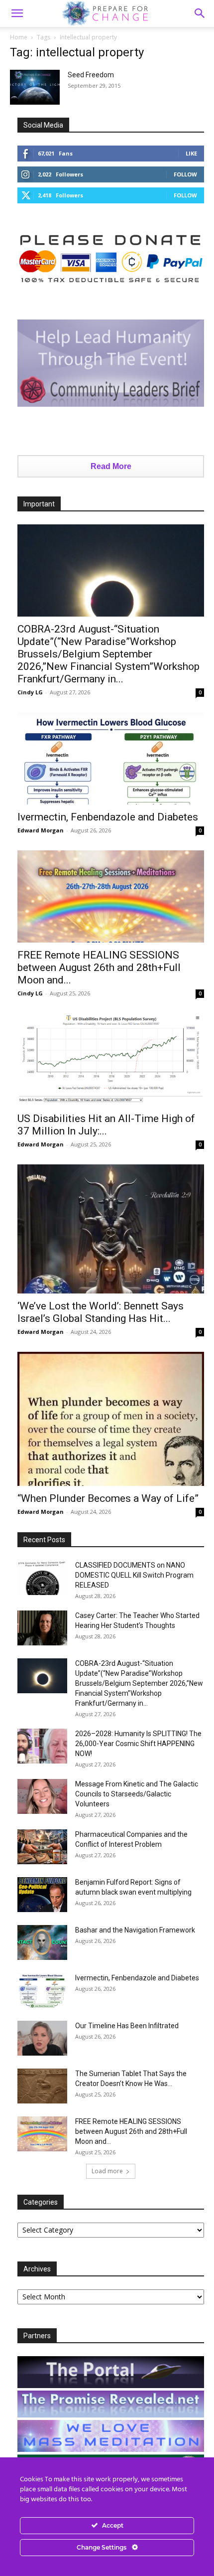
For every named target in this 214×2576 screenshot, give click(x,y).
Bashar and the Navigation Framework (135, 1930)
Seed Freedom (91, 75)
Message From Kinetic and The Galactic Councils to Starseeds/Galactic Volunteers (137, 1794)
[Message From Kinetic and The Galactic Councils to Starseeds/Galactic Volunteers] (42, 1796)
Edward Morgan (41, 830)
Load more (107, 2171)
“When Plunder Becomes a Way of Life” (108, 1498)
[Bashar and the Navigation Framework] (42, 1942)
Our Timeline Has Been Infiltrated (127, 2026)
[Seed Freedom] (35, 87)
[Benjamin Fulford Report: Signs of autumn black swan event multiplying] (42, 1895)
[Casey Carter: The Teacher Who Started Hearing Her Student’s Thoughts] (42, 1628)
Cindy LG (30, 692)
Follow (185, 174)
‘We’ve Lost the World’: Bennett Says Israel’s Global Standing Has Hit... (101, 1312)
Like (191, 153)
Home (19, 37)
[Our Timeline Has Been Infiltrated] (42, 2038)
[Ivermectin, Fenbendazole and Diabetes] (111, 758)
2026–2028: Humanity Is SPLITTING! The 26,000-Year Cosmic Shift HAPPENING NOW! (138, 1744)
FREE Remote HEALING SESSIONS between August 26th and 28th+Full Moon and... (99, 967)
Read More (111, 466)
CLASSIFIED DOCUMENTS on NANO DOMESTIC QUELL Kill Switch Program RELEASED (134, 1575)
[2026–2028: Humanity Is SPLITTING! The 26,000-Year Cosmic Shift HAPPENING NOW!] (42, 1746)
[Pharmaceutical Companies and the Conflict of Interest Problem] (42, 1847)
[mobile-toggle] (17, 13)
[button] (200, 13)
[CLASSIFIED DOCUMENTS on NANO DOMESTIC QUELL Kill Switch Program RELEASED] (42, 1578)
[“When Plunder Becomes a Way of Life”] (111, 1419)
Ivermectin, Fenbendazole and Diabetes (108, 817)
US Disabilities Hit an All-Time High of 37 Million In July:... (106, 1125)
